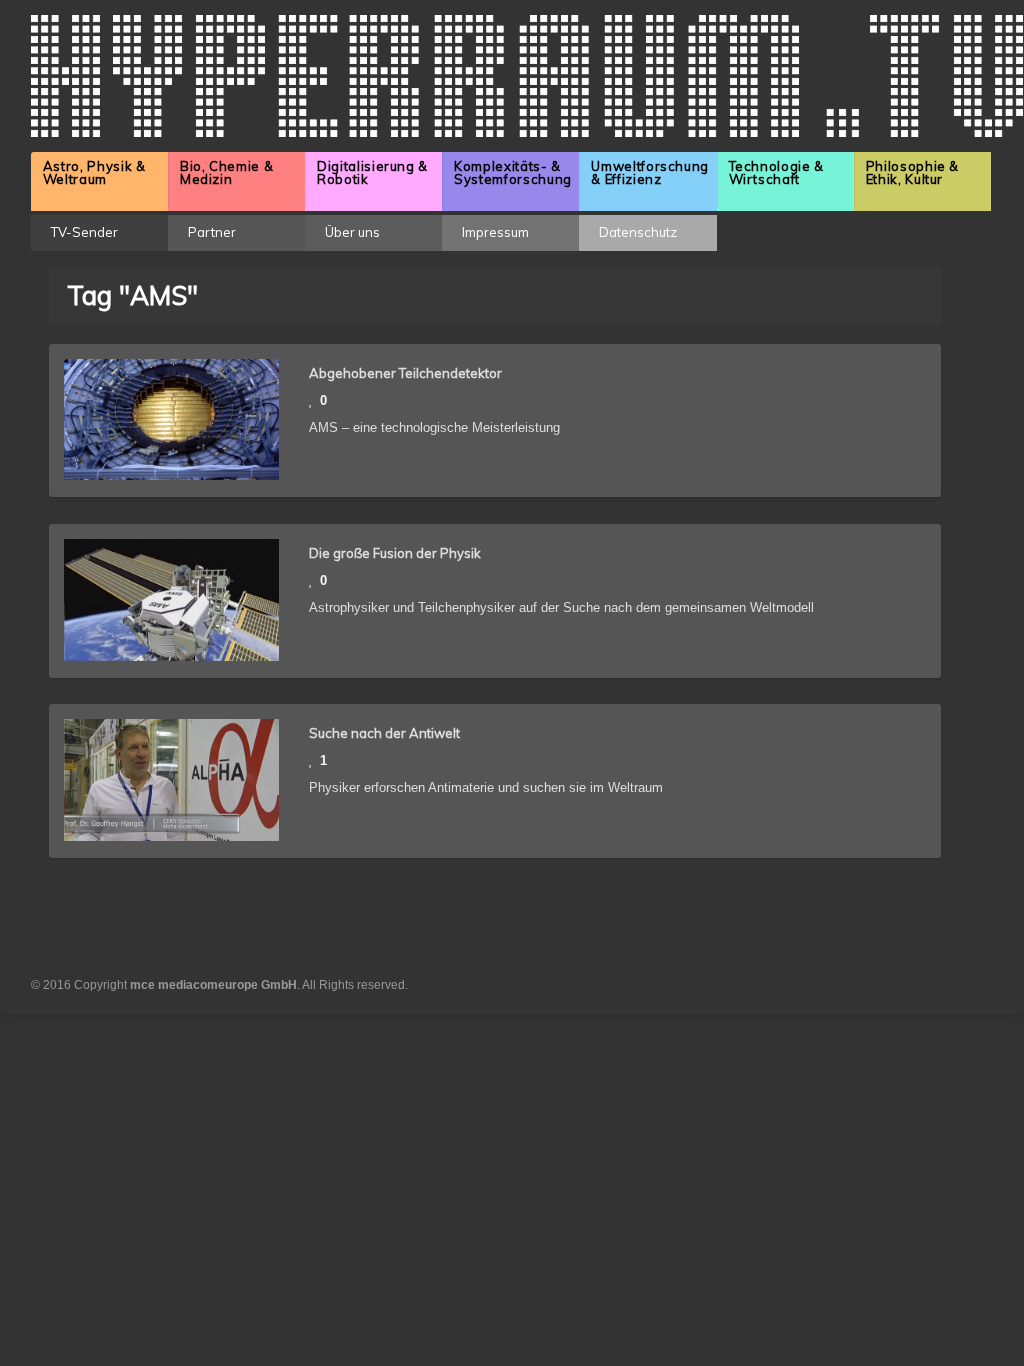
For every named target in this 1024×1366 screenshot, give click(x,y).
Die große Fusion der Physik (395, 553)
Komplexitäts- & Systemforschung (513, 172)
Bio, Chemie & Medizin (226, 172)
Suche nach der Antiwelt (384, 733)
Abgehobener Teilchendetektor (405, 373)
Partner (212, 232)
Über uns (352, 232)
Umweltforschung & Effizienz (650, 172)
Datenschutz (638, 232)
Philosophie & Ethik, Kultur (912, 172)
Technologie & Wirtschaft (776, 172)
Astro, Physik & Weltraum (94, 172)
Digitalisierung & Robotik (372, 172)
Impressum (495, 232)
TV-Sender (84, 232)
